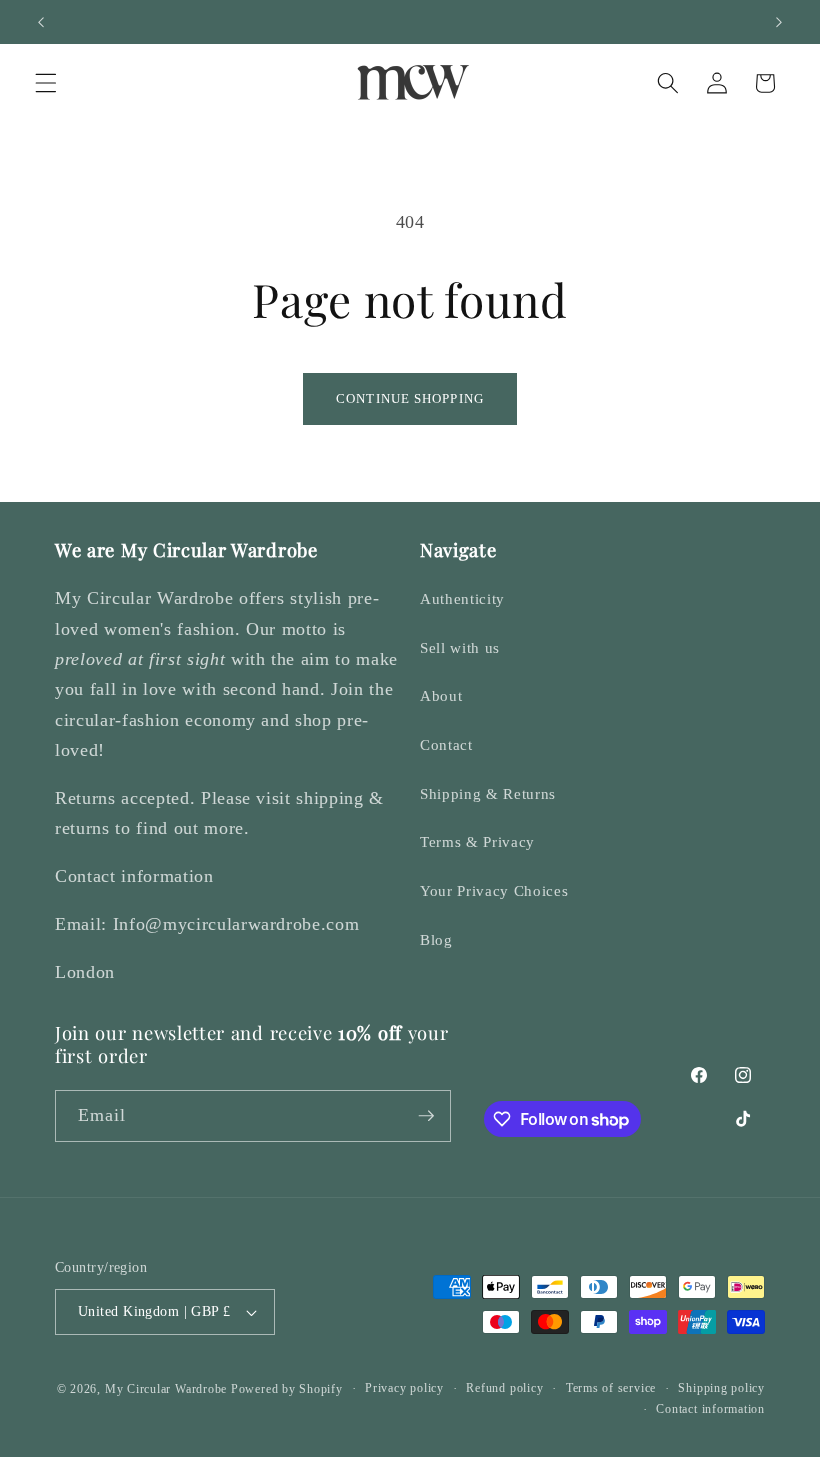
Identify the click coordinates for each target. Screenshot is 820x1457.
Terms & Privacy (477, 841)
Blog (436, 939)
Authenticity (462, 598)
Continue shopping (410, 398)
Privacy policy (404, 1388)
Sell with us (460, 647)
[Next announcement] (779, 22)
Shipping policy (721, 1388)
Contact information (710, 1409)
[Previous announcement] (41, 22)
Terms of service (611, 1388)
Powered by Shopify (287, 1389)
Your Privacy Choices (494, 890)
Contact (446, 744)
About (441, 695)
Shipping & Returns (488, 793)
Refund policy (504, 1388)
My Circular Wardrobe (166, 1389)
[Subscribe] (426, 1116)
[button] (46, 83)
